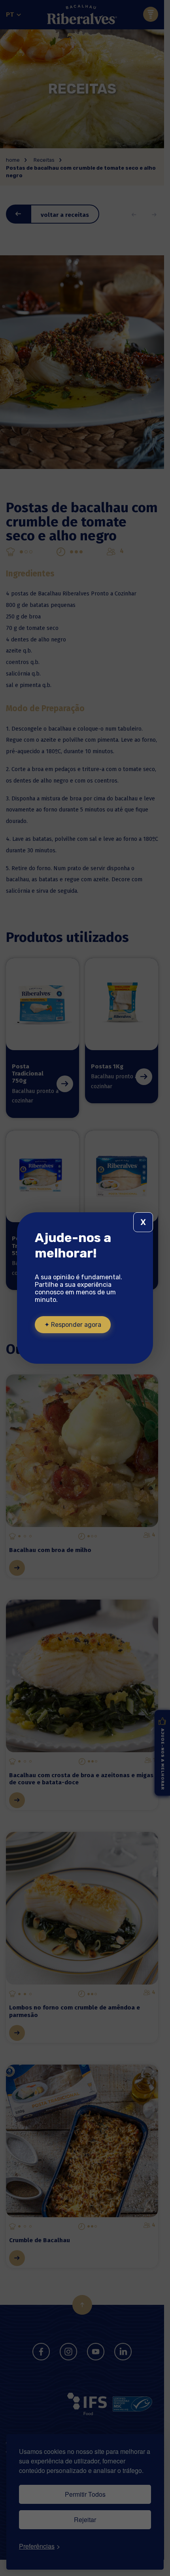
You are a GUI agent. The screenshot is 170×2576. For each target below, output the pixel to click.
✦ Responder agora (73, 1325)
